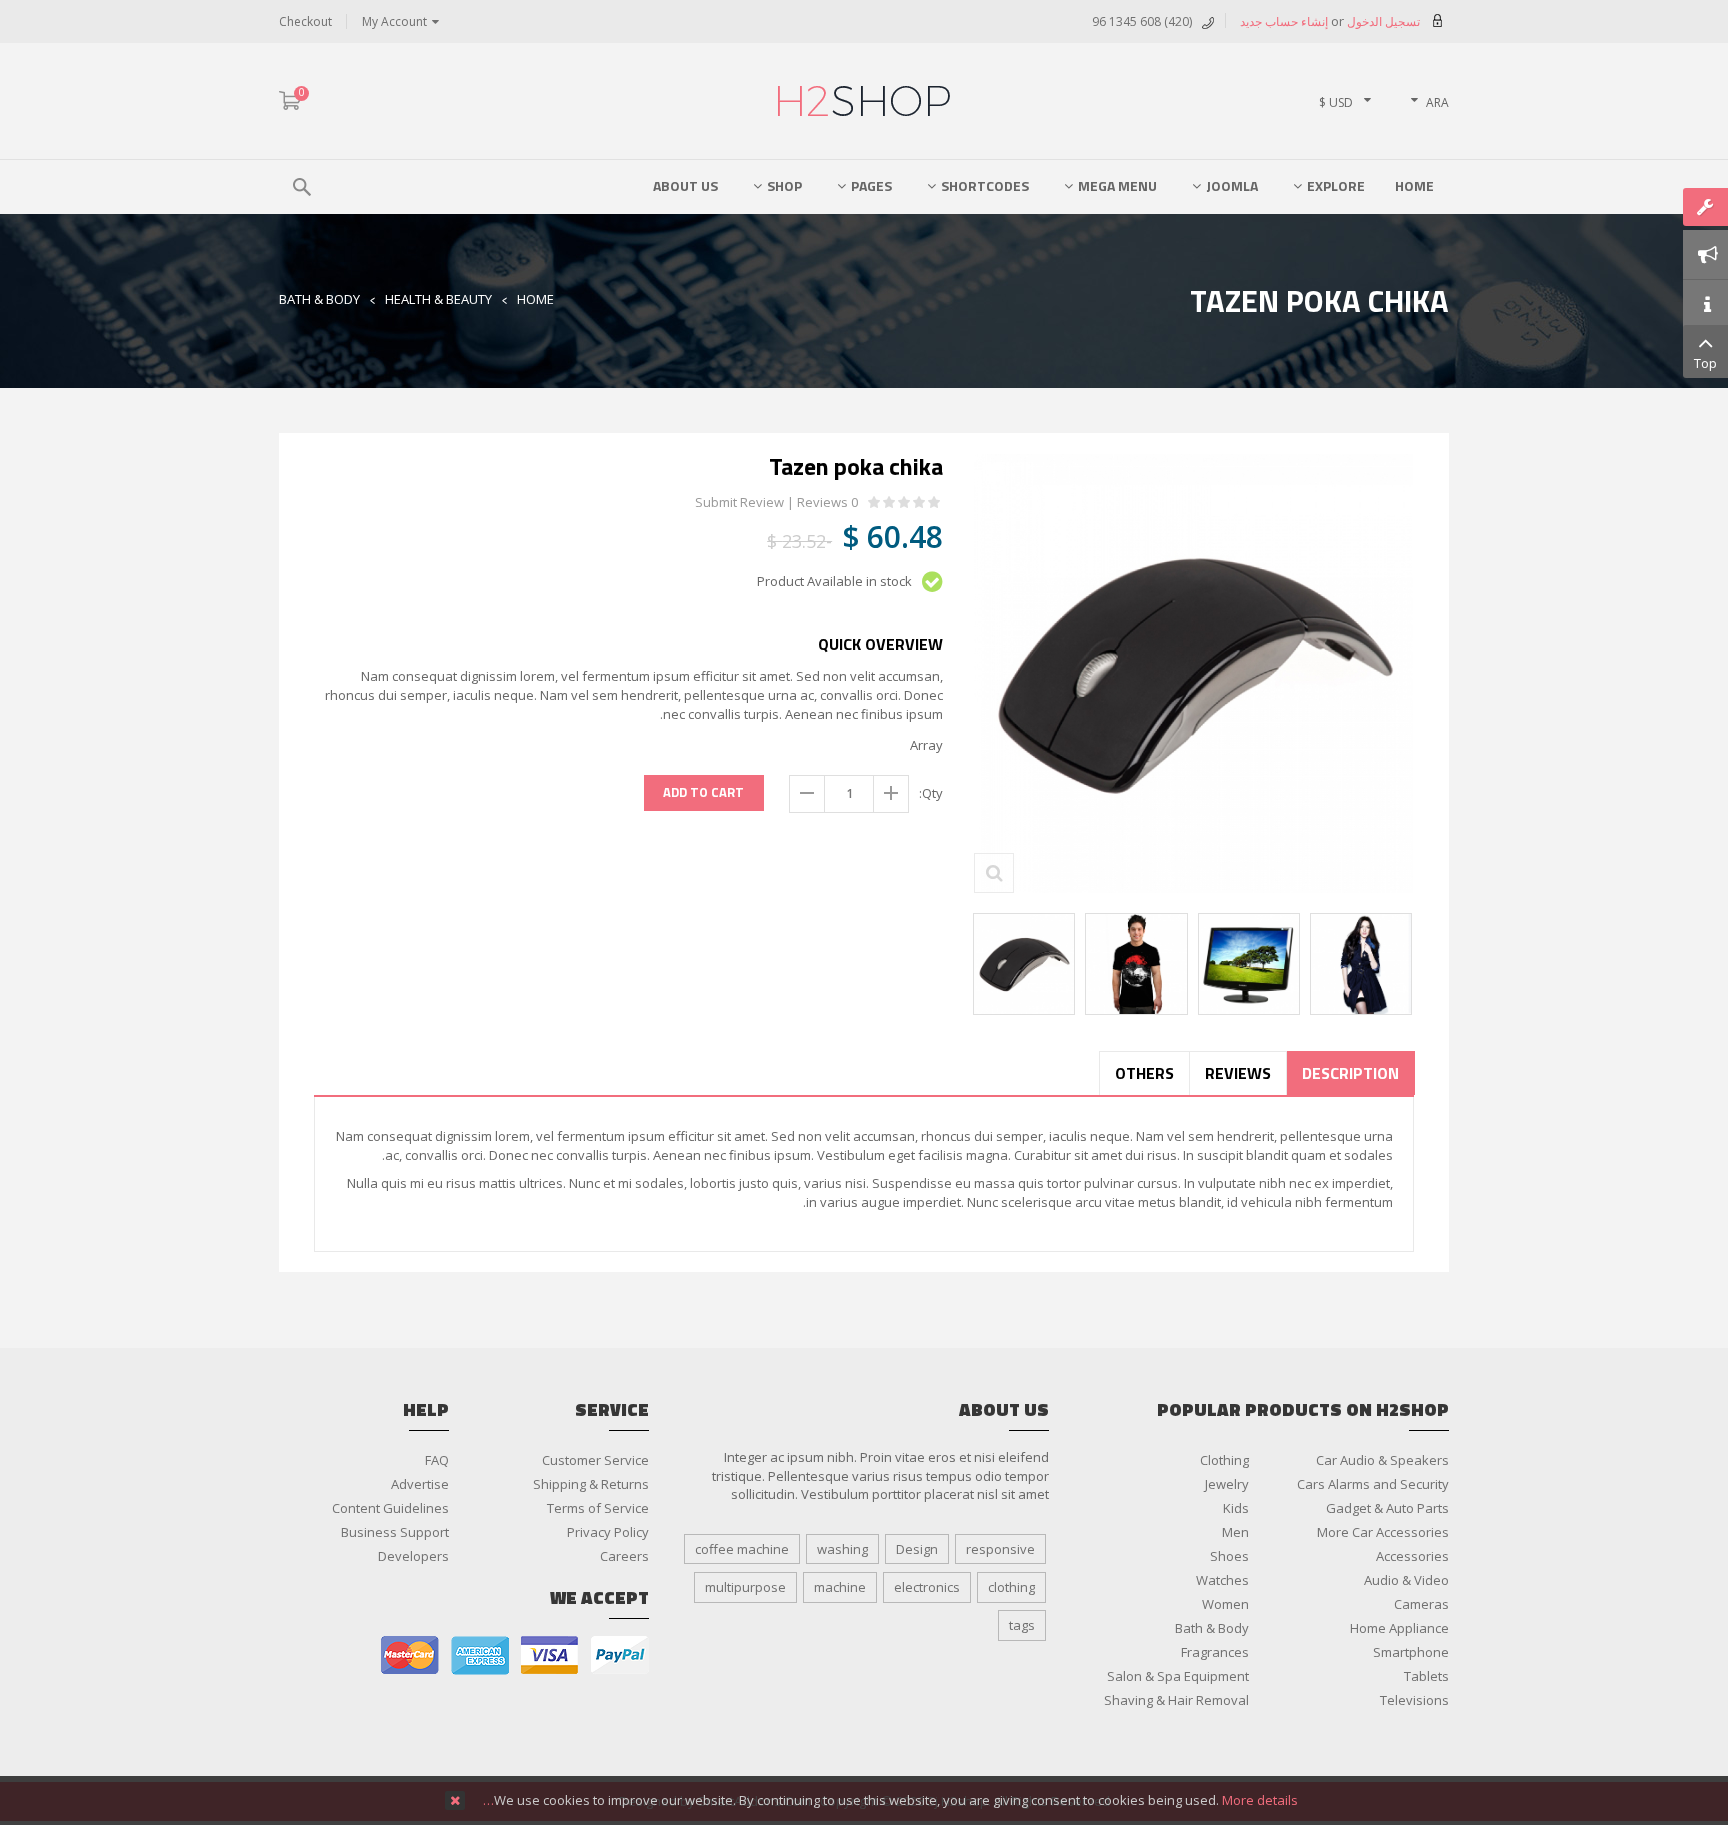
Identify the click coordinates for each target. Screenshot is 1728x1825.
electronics (927, 1587)
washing (842, 1549)
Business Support (395, 1532)
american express (480, 1655)
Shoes (1229, 1556)
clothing (1011, 1587)
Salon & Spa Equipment (1178, 1676)
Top (1705, 363)
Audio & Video (1406, 1580)
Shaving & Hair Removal (1176, 1700)
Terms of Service (598, 1508)
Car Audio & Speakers (1382, 1460)
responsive (1000, 1549)
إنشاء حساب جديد (1284, 21)
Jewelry (1227, 1484)
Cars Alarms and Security (1373, 1484)
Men (1235, 1532)
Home (535, 299)
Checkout (305, 21)
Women (1225, 1604)
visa (550, 1655)
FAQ (437, 1460)
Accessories (1412, 1556)
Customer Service (595, 1460)
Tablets (1426, 1676)
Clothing (1224, 1460)
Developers (413, 1556)
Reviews (1238, 1073)
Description (1350, 1073)
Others (1144, 1073)
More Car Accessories (1383, 1532)
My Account (394, 21)
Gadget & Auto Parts (1387, 1508)
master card (410, 1655)
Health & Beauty (438, 299)
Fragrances (1215, 1652)
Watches (1222, 1580)
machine (840, 1587)
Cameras (1421, 1604)
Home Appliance (1399, 1628)
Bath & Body (319, 299)
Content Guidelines (390, 1508)
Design (917, 1549)
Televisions (1414, 1700)
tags (1022, 1625)
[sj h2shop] (864, 101)
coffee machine (742, 1549)
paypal (620, 1655)
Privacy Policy (608, 1532)
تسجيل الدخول (1382, 21)
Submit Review (739, 502)
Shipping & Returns (591, 1484)
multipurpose (745, 1587)
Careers (624, 1556)
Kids (1236, 1508)
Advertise (420, 1484)
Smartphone (1411, 1652)
